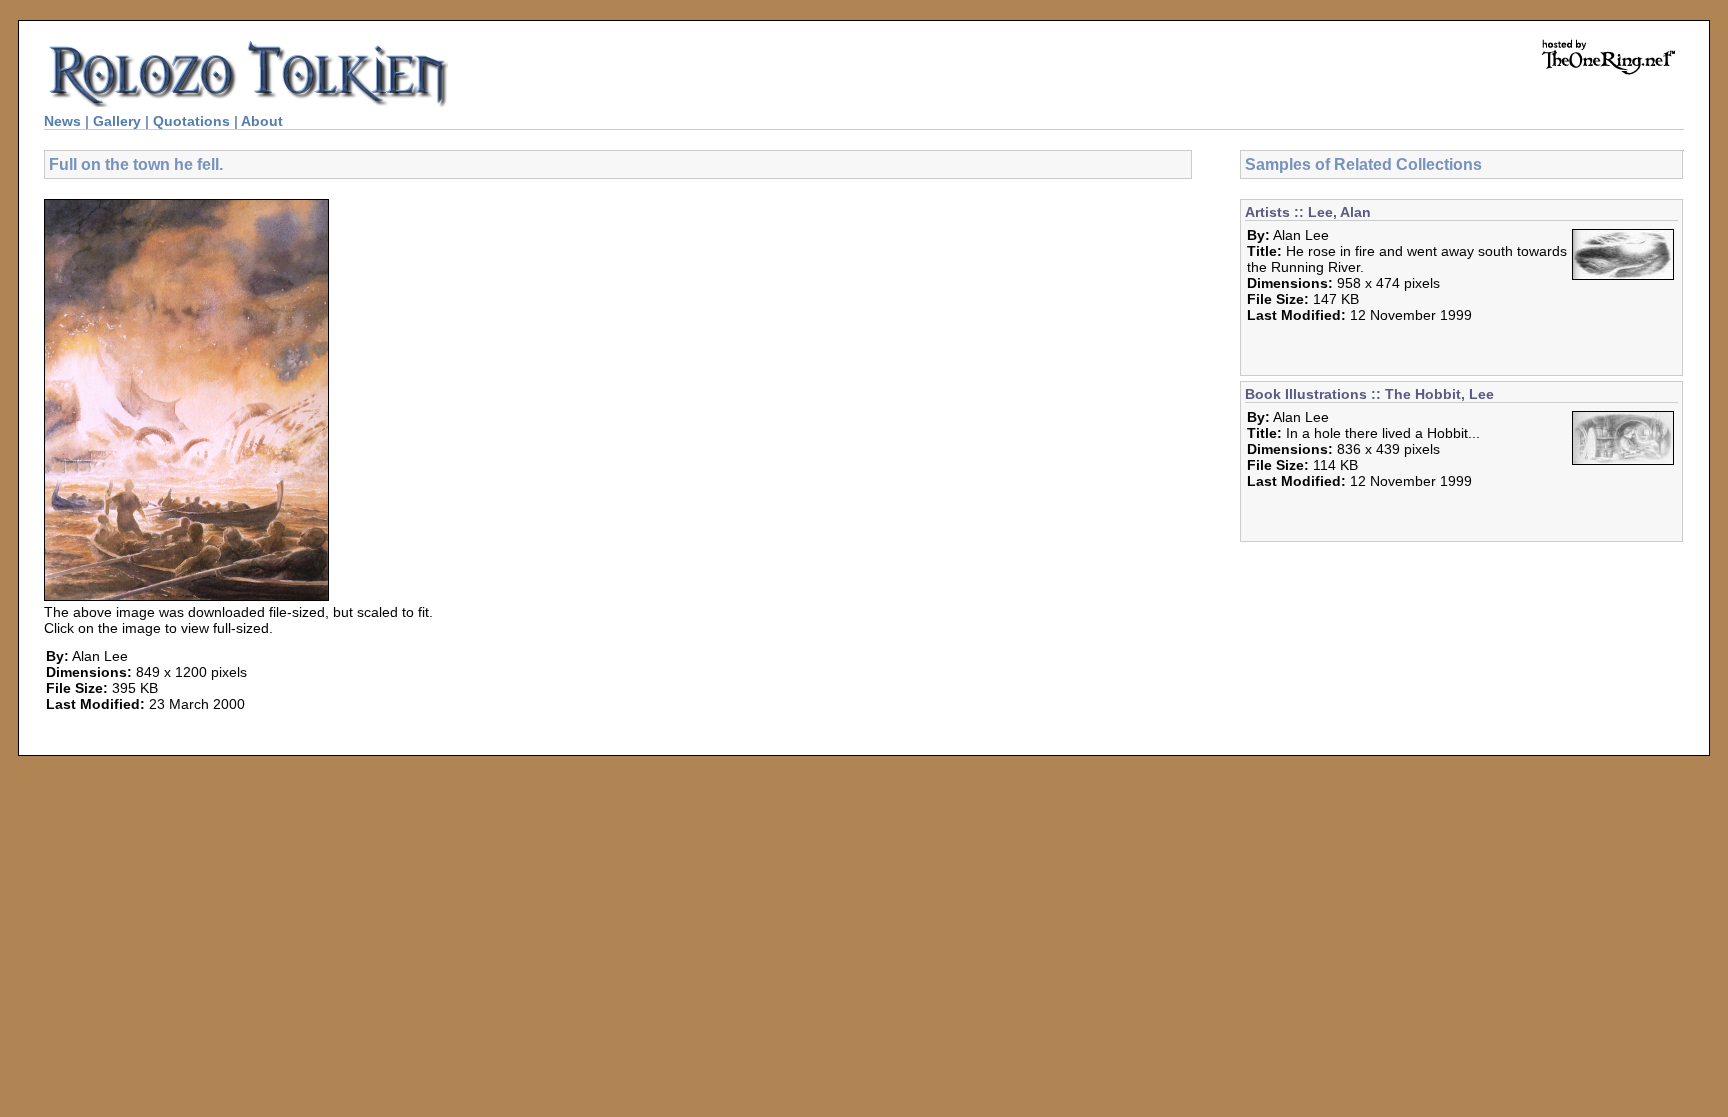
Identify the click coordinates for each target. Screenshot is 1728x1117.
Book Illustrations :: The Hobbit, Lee (1369, 394)
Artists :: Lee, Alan (1308, 212)
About (262, 121)
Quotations (191, 121)
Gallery (117, 121)
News (62, 121)
